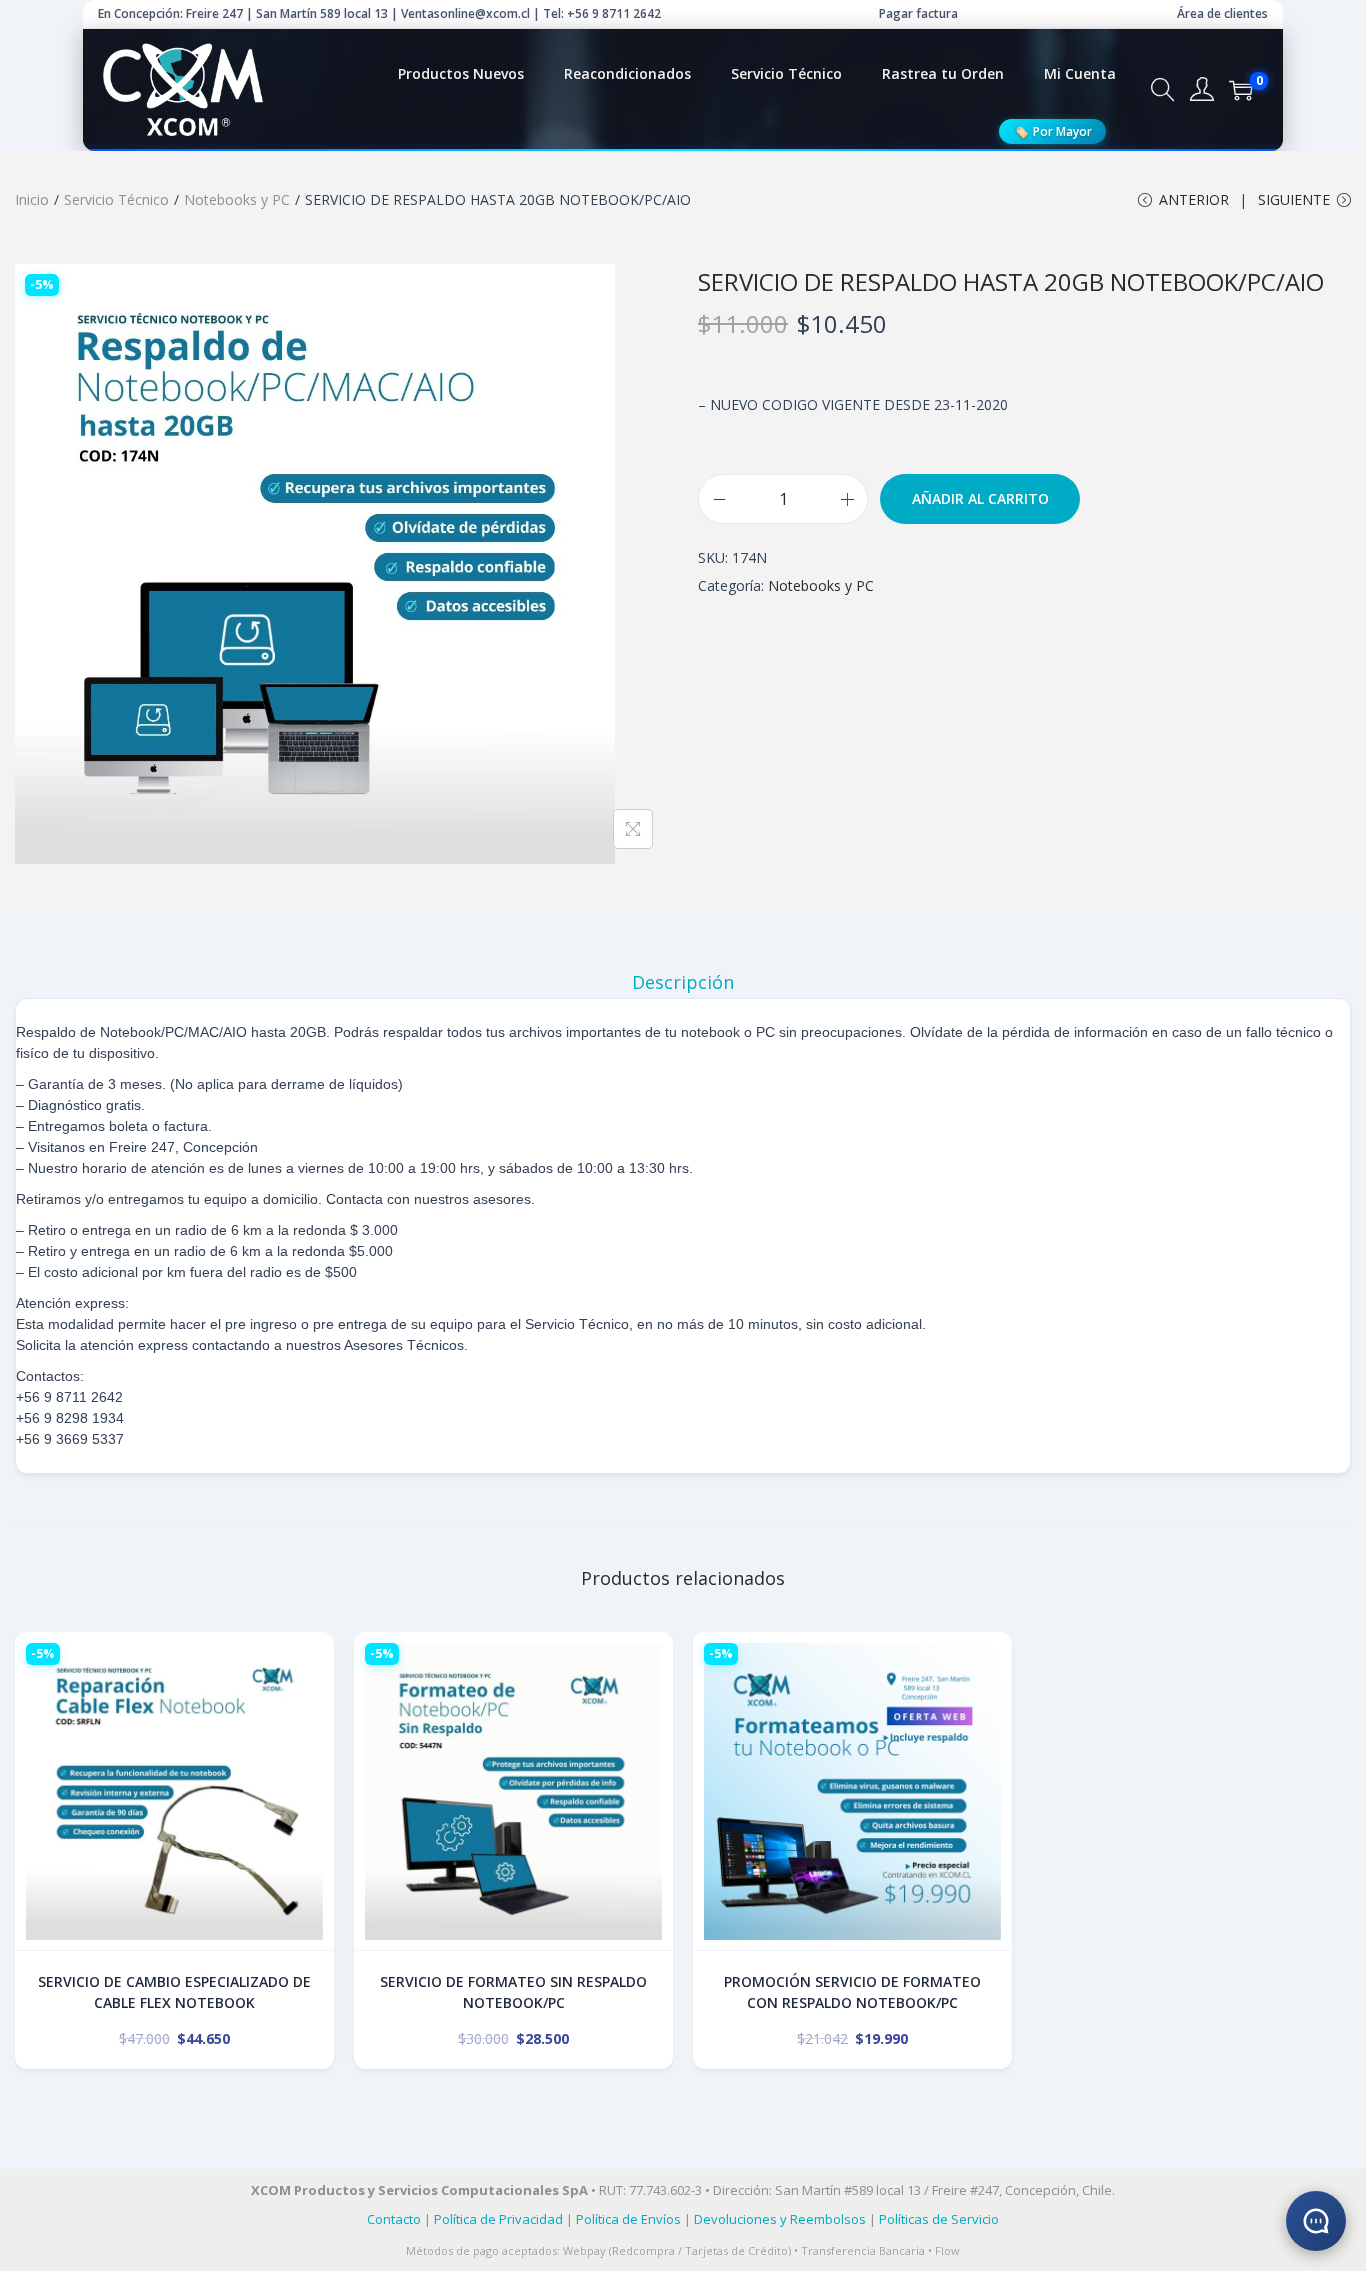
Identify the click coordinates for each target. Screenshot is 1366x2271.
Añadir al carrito (980, 498)
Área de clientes (1222, 13)
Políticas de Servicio (939, 2219)
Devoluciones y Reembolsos (780, 2219)
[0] (1241, 90)
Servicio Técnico (116, 199)
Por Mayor (1052, 131)
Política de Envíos (628, 2219)
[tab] (683, 982)
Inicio (32, 199)
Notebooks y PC (237, 199)
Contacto (394, 2219)
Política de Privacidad (498, 2219)
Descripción (683, 982)
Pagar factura (918, 13)
